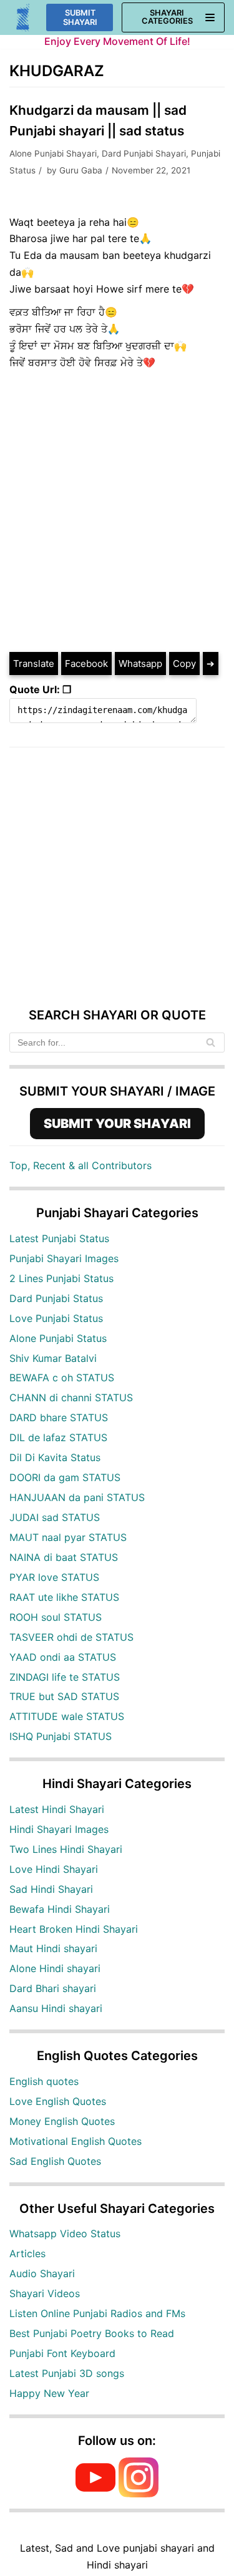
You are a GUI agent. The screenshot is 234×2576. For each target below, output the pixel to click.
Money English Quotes (62, 2121)
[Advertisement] (117, 522)
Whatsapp (140, 663)
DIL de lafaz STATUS (58, 1437)
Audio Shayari (42, 2273)
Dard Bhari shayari (53, 1988)
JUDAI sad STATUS (55, 1517)
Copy (184, 663)
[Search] (211, 1043)
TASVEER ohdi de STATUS (71, 1637)
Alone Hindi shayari (55, 1968)
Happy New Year (49, 2393)
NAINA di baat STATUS (64, 1557)
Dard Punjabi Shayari (144, 153)
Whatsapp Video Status (65, 2233)
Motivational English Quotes (76, 2141)
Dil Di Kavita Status (55, 1457)
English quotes (44, 2081)
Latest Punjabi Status (59, 1238)
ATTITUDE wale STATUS (67, 1716)
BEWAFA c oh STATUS (62, 1378)
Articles (27, 2253)
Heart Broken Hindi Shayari (74, 1929)
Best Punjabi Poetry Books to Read (92, 2333)
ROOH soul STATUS (56, 1617)
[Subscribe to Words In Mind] (95, 2494)
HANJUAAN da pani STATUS (77, 1497)
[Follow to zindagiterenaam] (139, 2494)
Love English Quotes (58, 2101)
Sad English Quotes (55, 2161)
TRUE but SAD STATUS (64, 1696)
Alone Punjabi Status (58, 1338)
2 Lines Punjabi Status (61, 1278)
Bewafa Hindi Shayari (60, 1909)
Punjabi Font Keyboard (62, 2353)
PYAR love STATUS (54, 1577)
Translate (34, 663)
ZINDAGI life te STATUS (65, 1677)
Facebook (86, 663)
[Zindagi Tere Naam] (23, 18)
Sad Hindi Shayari (51, 1889)
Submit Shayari (80, 17)
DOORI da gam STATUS (65, 1477)
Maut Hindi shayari (53, 1948)
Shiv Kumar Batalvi (53, 1358)
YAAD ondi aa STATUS (63, 1657)
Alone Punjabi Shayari (53, 153)
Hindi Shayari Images (59, 1829)
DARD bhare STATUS (59, 1417)
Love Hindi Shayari (54, 1869)
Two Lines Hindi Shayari (66, 1849)
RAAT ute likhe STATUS (64, 1597)
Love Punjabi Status (56, 1318)
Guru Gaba (81, 170)
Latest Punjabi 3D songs (67, 2373)
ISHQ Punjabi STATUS (61, 1736)
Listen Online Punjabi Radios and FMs (97, 2313)
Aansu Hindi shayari (56, 2008)
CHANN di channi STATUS (71, 1397)
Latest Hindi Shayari (57, 1809)
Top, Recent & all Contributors (80, 1165)
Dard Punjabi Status (56, 1298)
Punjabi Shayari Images (64, 1258)
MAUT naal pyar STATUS (68, 1537)
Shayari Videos (45, 2293)
